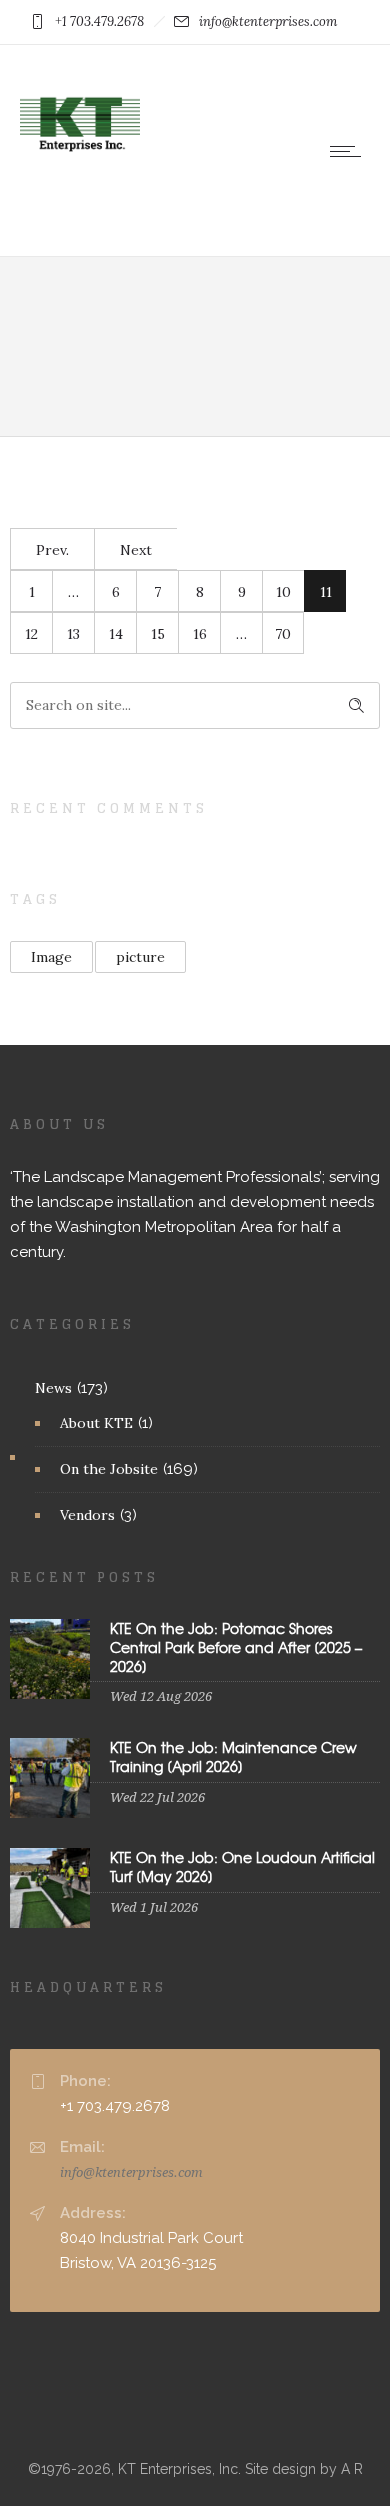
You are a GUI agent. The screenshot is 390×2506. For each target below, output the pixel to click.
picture (140, 957)
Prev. (52, 550)
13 (73, 634)
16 (200, 634)
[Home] (80, 180)
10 (283, 592)
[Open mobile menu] (350, 151)
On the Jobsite (109, 1469)
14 (116, 634)
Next (136, 550)
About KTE (96, 1423)
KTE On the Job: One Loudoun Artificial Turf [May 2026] (242, 1866)
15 (158, 634)
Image (51, 957)
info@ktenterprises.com (131, 2172)
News (53, 1388)
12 (31, 634)
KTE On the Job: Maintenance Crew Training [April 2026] (233, 1756)
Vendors (87, 1515)
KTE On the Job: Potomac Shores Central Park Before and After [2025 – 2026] (236, 1647)
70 (283, 634)
